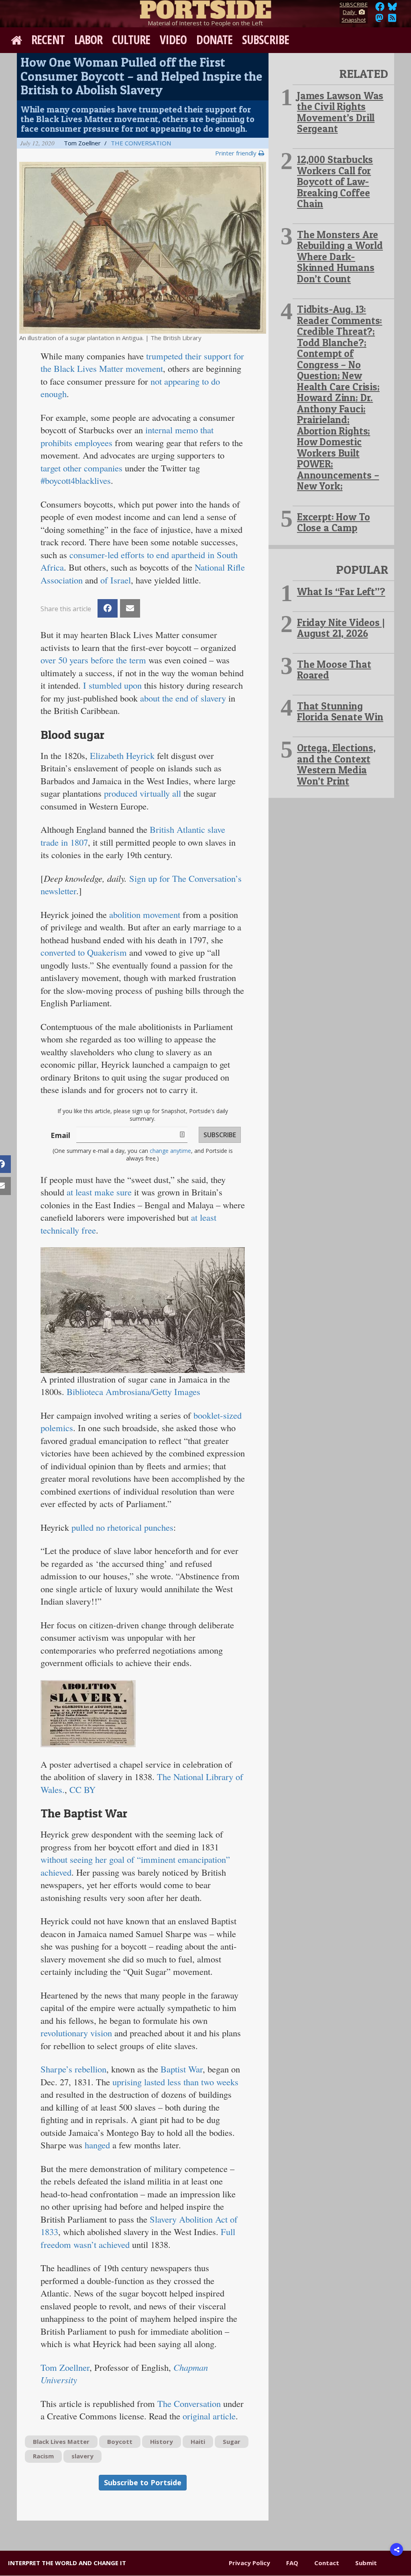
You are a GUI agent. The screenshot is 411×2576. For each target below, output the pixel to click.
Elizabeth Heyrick (122, 755)
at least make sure (99, 1192)
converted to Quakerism (84, 952)
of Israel (116, 580)
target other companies (81, 468)
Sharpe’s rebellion (73, 2069)
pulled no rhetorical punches (122, 1527)
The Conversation (141, 143)
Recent (48, 40)
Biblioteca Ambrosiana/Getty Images (133, 1391)
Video (173, 40)
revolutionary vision (76, 2033)
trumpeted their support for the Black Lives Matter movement (142, 362)
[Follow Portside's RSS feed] (392, 20)
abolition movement (145, 914)
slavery (82, 2456)
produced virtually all (142, 793)
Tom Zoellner (65, 2367)
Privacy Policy (249, 2563)
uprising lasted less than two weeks (175, 2082)
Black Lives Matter (61, 2441)
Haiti (198, 2441)
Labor (89, 40)
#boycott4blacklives (76, 480)
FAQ (292, 2563)
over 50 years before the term (93, 660)
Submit (366, 2563)
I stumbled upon (112, 685)
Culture (131, 40)
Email (60, 1135)
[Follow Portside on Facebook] (380, 9)
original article (209, 2416)
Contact (327, 2563)
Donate (214, 40)
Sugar (232, 2441)
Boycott (120, 2441)
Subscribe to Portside (143, 2482)
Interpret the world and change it (67, 2563)
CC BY (82, 1789)
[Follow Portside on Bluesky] (393, 9)
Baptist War (182, 2069)
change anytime (170, 1151)
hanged (97, 2145)
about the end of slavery (183, 698)
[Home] (205, 8)
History (162, 2441)
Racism (43, 2456)
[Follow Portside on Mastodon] (379, 20)
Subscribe (266, 40)
